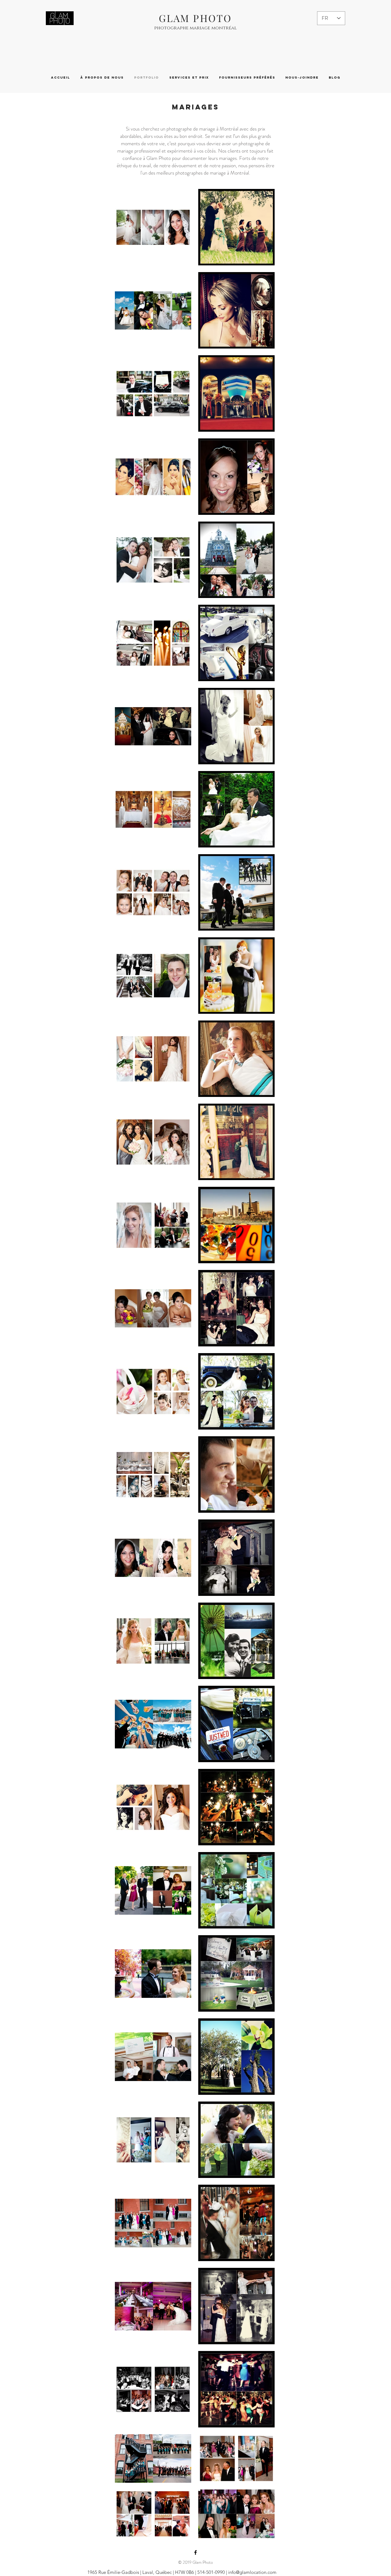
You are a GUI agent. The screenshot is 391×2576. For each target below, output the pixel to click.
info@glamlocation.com (252, 2572)
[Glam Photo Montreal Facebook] (195, 2552)
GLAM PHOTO (195, 18)
